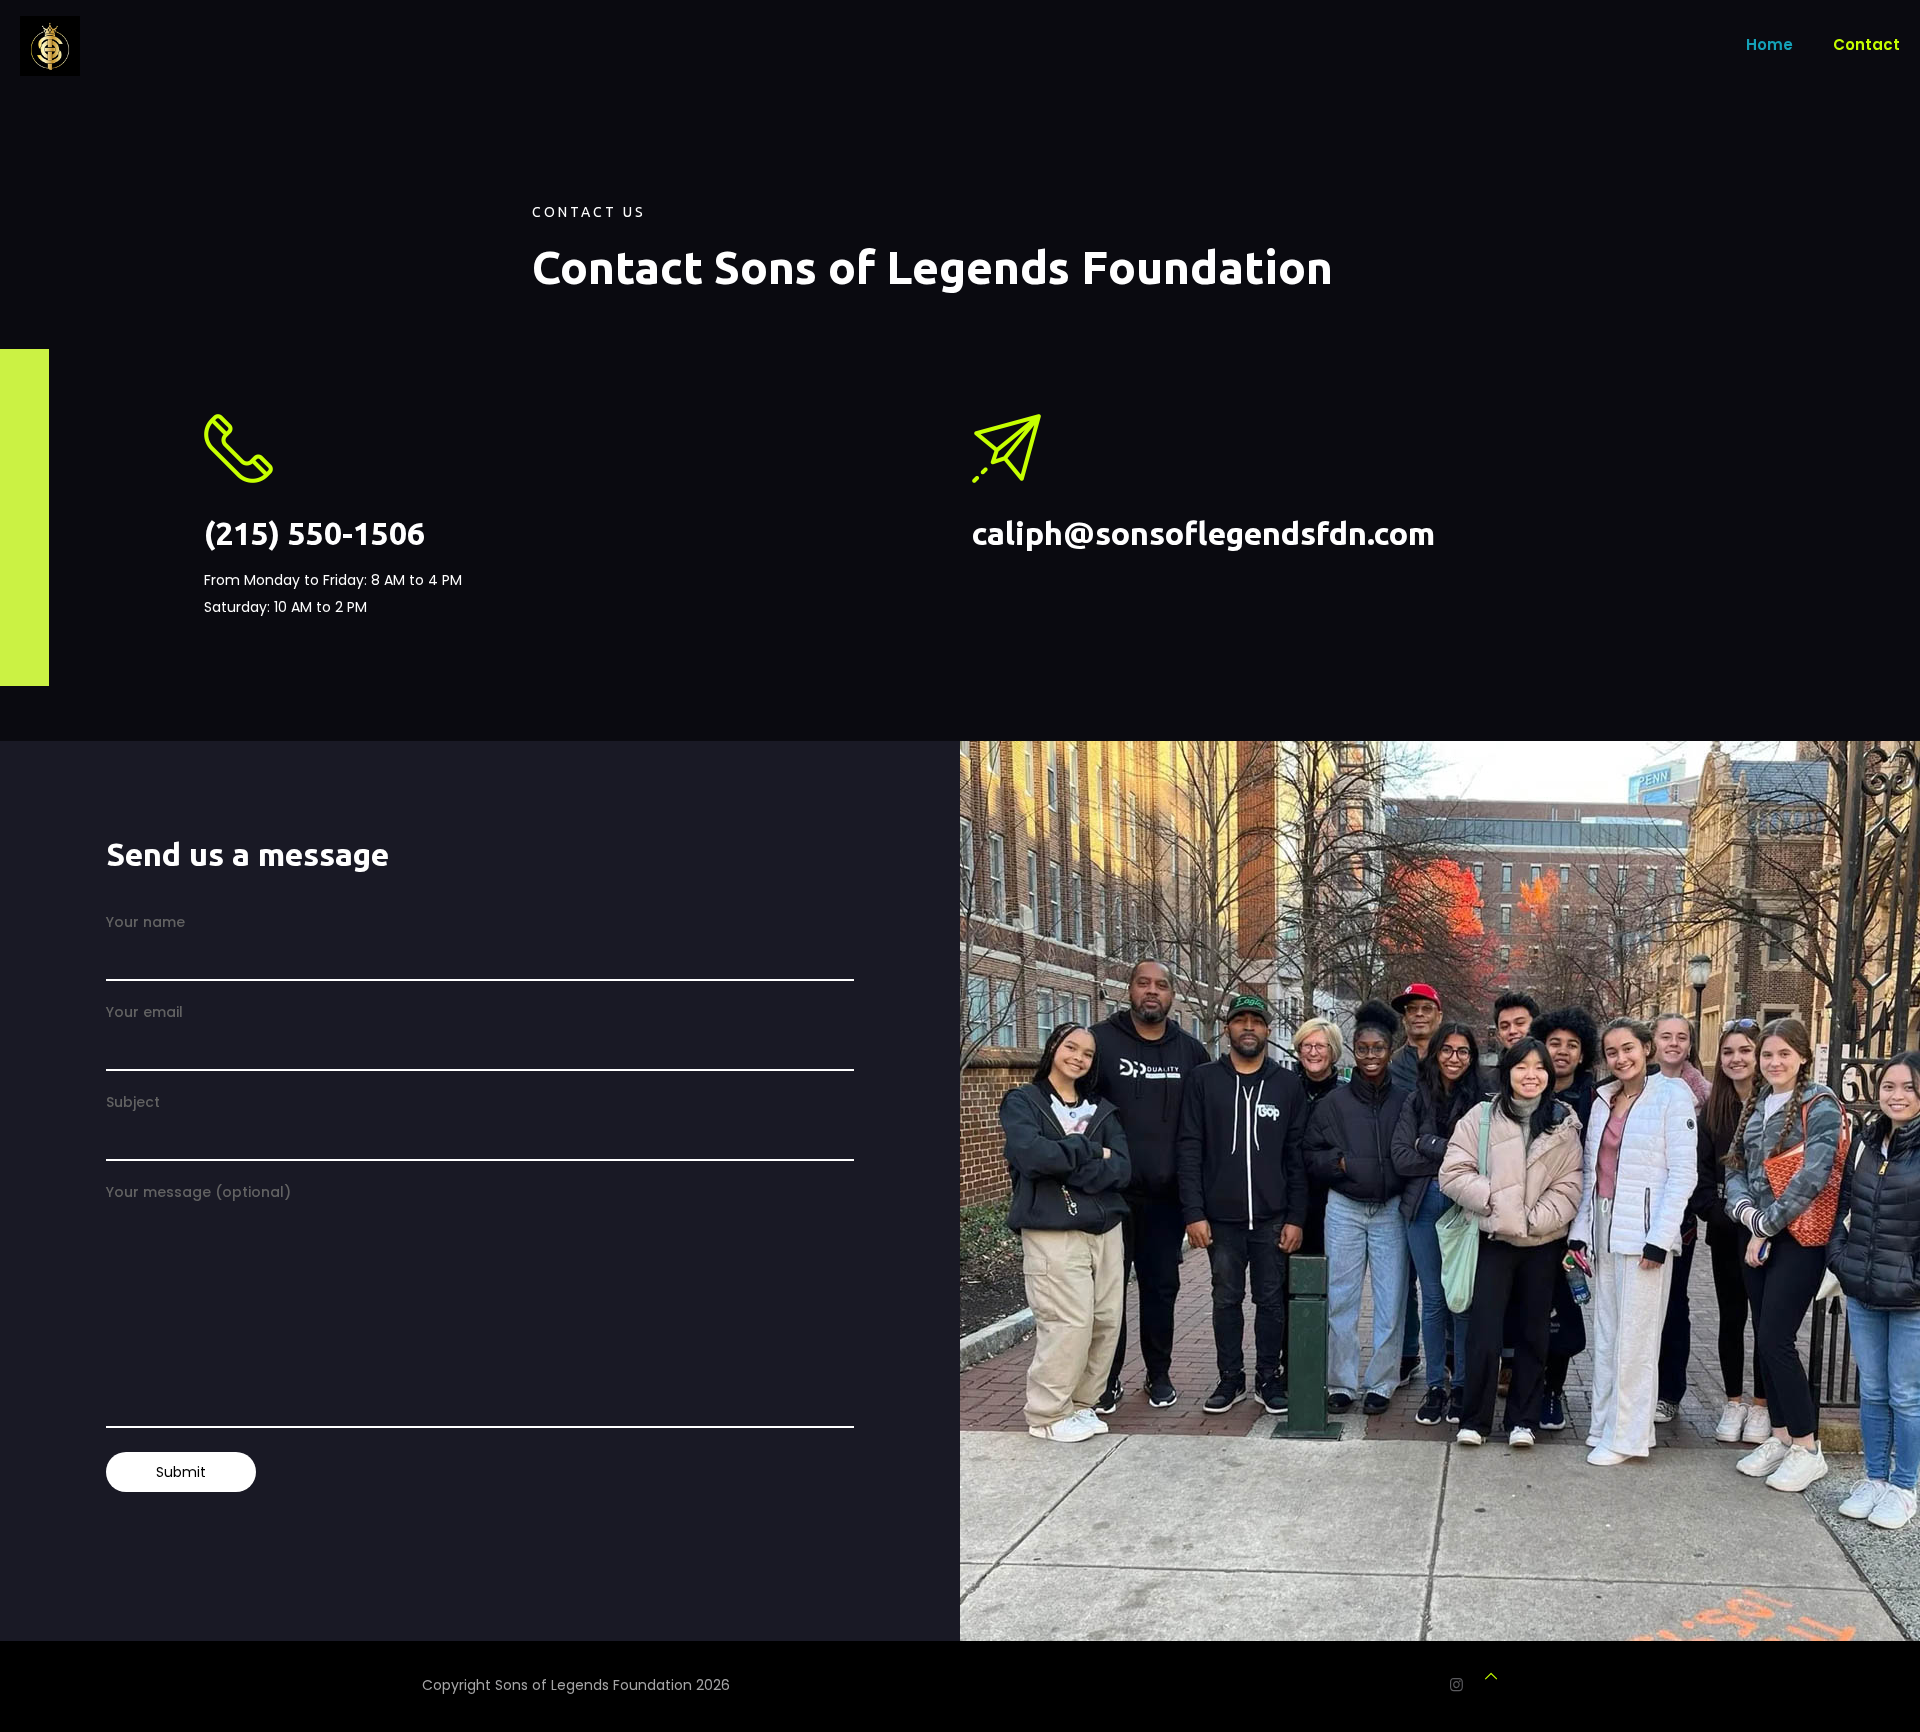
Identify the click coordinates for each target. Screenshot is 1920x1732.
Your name (145, 922)
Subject (133, 1102)
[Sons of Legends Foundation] (50, 45)
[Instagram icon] (1456, 1684)
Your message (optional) (198, 1192)
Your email (144, 1012)
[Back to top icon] (1491, 1676)
